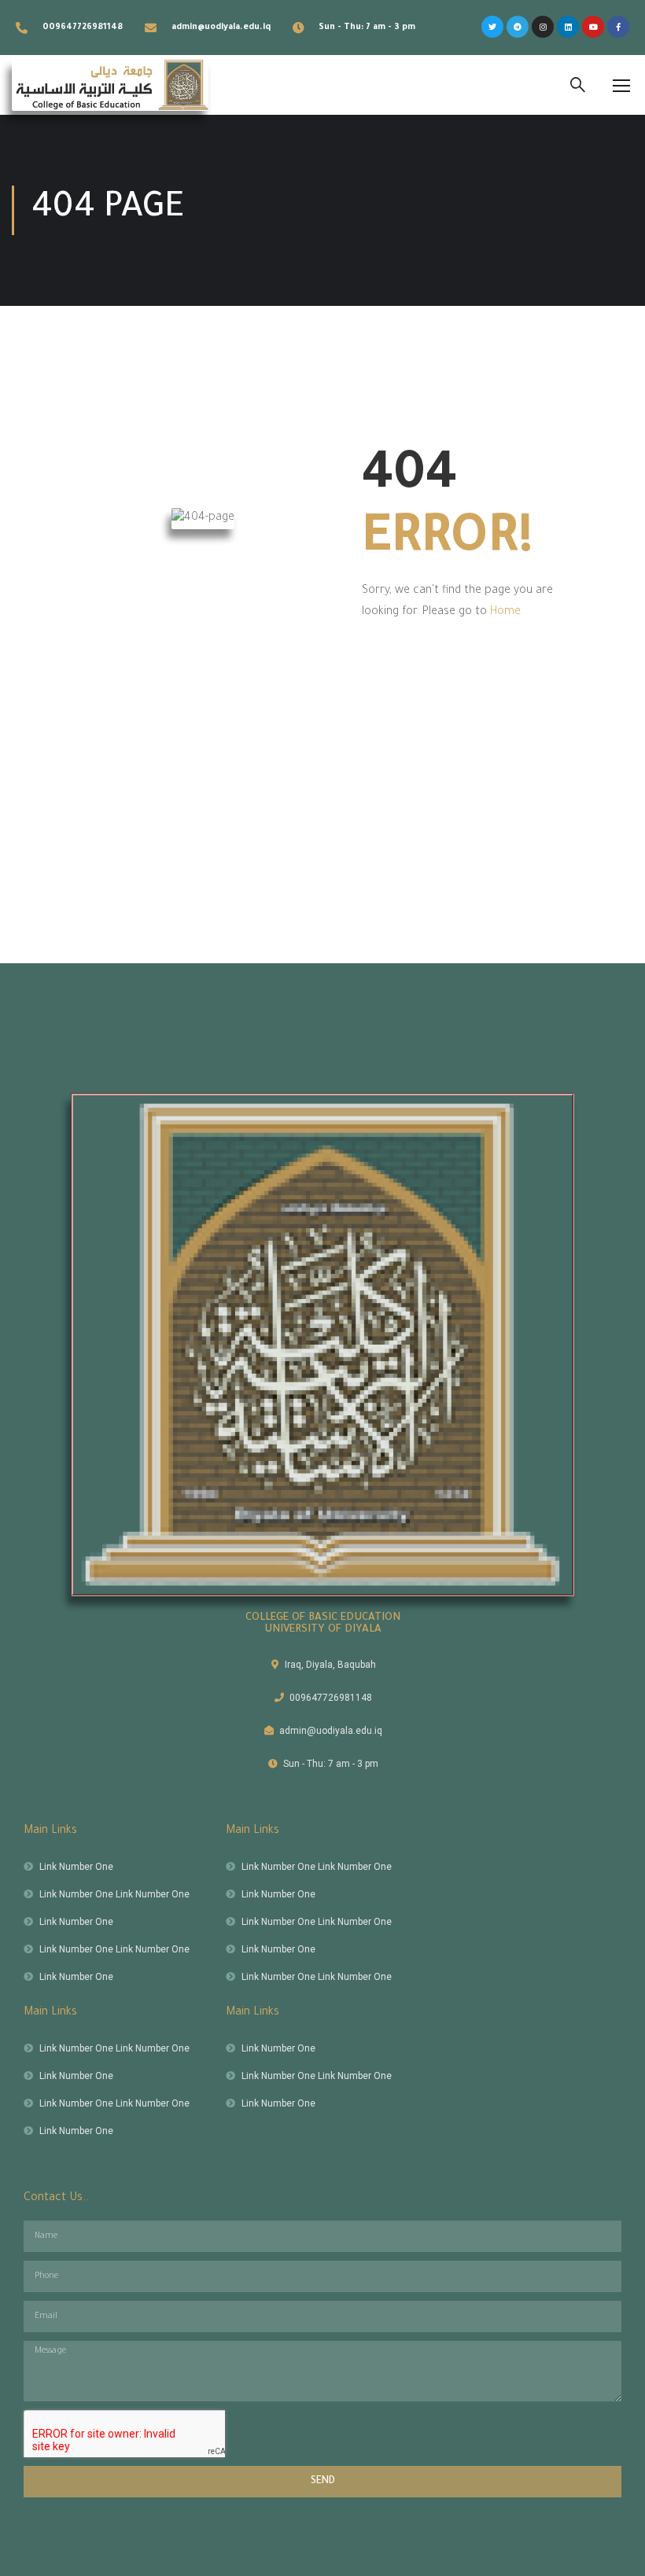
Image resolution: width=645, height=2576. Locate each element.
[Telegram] (518, 27)
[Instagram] (543, 27)
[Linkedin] (568, 27)
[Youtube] (593, 27)
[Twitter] (492, 27)
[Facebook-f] (618, 27)
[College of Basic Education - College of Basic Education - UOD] (110, 85)
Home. (507, 613)
